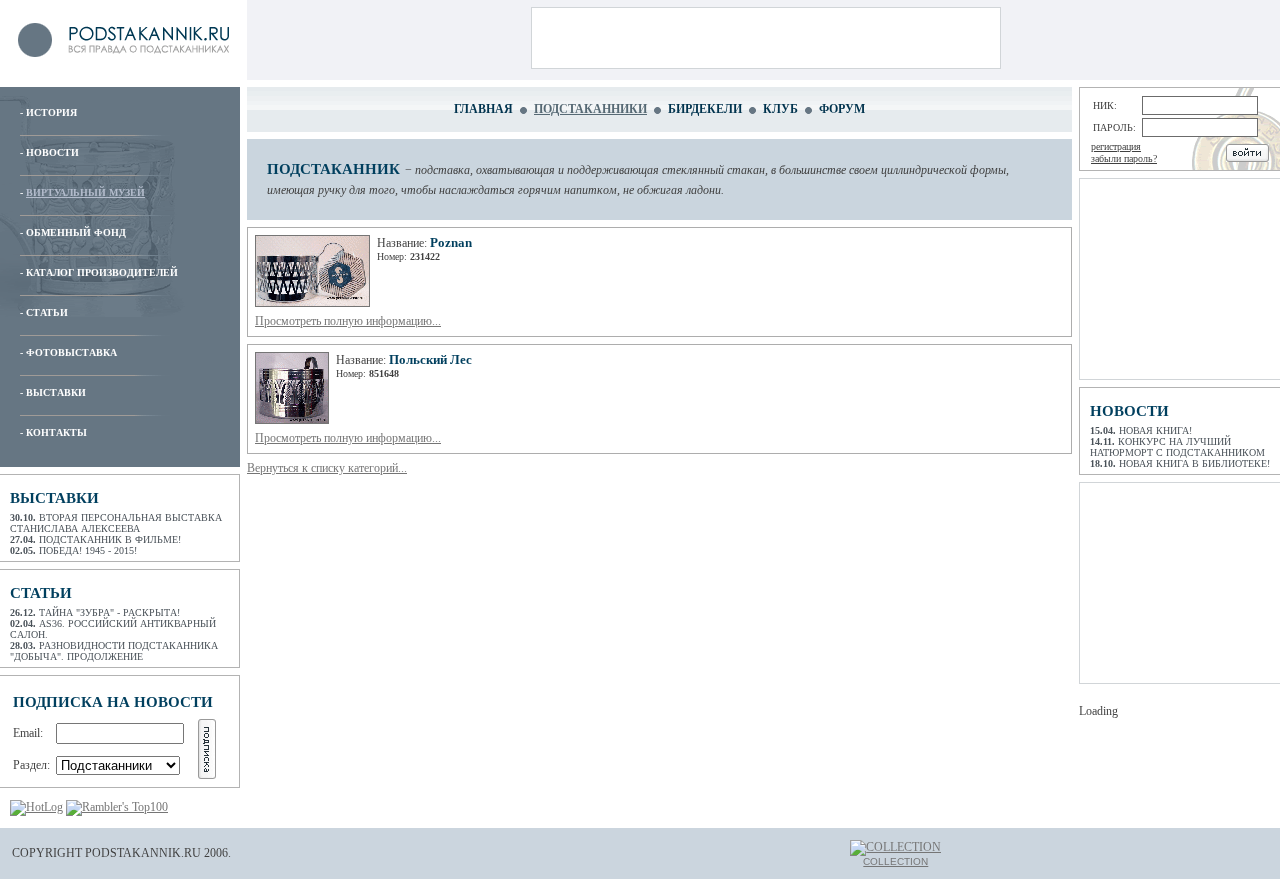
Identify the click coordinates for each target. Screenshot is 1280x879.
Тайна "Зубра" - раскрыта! (109, 612)
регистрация (1116, 146)
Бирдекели (705, 109)
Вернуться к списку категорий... (327, 468)
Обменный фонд (76, 232)
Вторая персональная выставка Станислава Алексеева (116, 523)
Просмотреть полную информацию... (348, 321)
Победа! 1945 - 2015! (88, 550)
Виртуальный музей (85, 192)
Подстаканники (590, 109)
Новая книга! (1155, 430)
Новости (52, 152)
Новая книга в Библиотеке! (1194, 463)
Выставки (56, 392)
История (51, 112)
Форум (842, 109)
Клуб (780, 109)
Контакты (56, 432)
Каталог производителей (102, 272)
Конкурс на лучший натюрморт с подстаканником (1177, 447)
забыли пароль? (1124, 158)
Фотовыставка (71, 352)
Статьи (47, 312)
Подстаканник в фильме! (110, 539)
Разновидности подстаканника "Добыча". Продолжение (114, 651)
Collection (895, 861)
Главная (483, 109)
